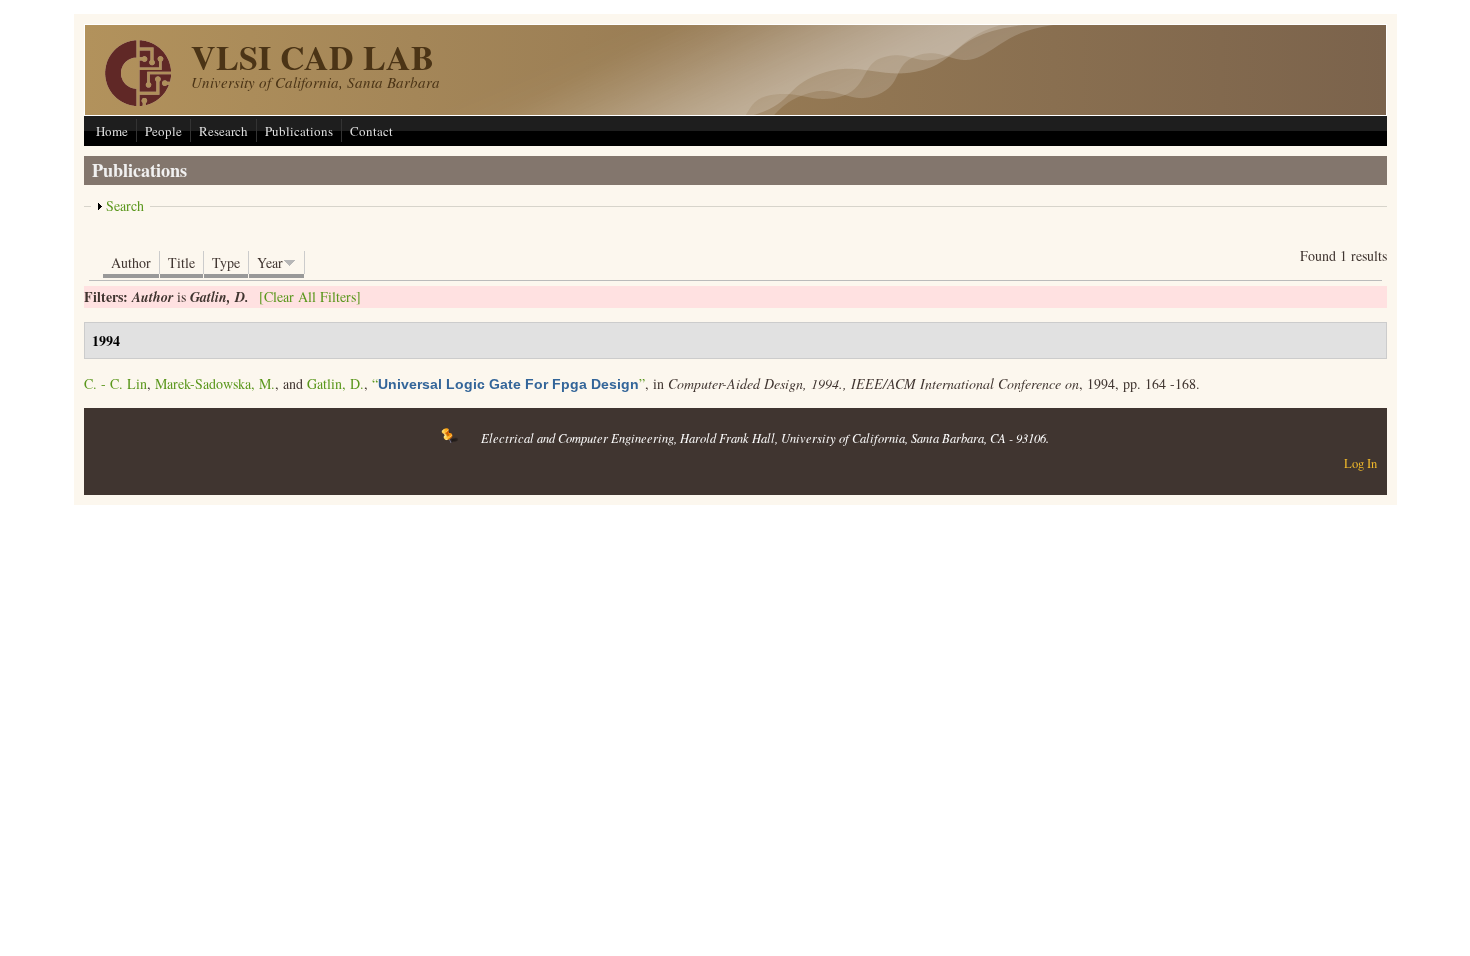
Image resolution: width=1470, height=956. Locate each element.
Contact (371, 131)
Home (112, 131)
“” (508, 383)
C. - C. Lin (115, 383)
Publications (299, 131)
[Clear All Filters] (310, 296)
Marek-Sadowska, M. (215, 383)
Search (125, 205)
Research (223, 131)
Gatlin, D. (335, 383)
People (163, 131)
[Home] (138, 100)
